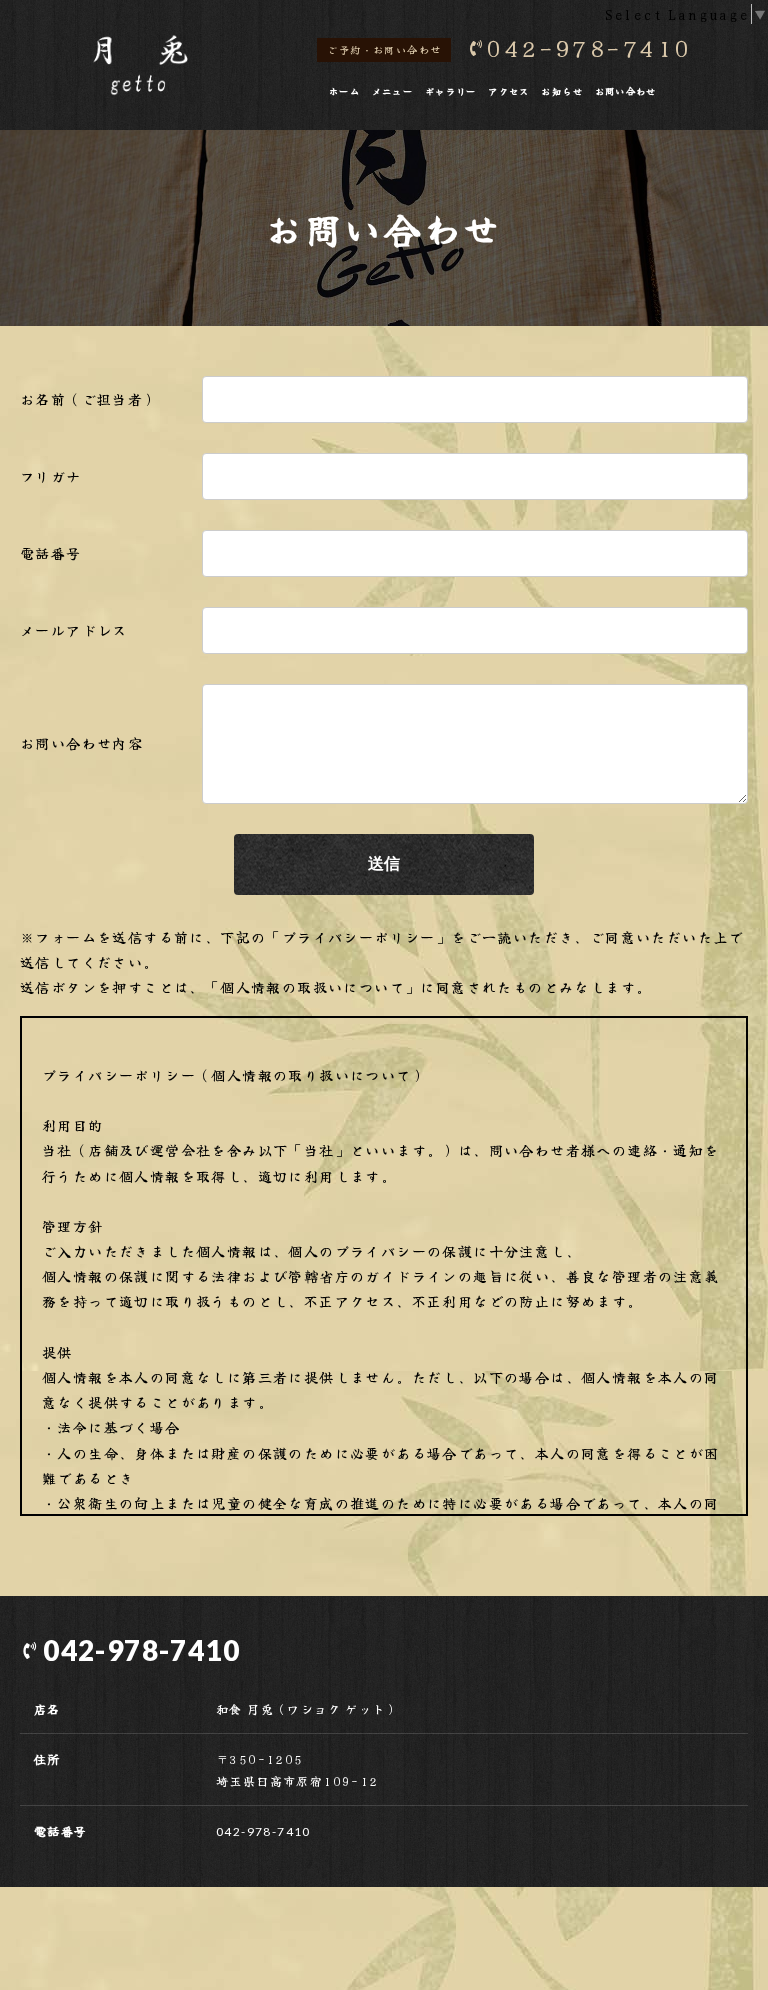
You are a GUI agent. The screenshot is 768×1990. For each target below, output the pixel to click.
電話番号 (51, 553)
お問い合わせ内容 (81, 743)
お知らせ (562, 91)
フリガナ (51, 476)
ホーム (344, 91)
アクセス (509, 91)
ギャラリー (451, 91)
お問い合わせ (626, 91)
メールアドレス (74, 630)
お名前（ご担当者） (89, 399)
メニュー (393, 91)
